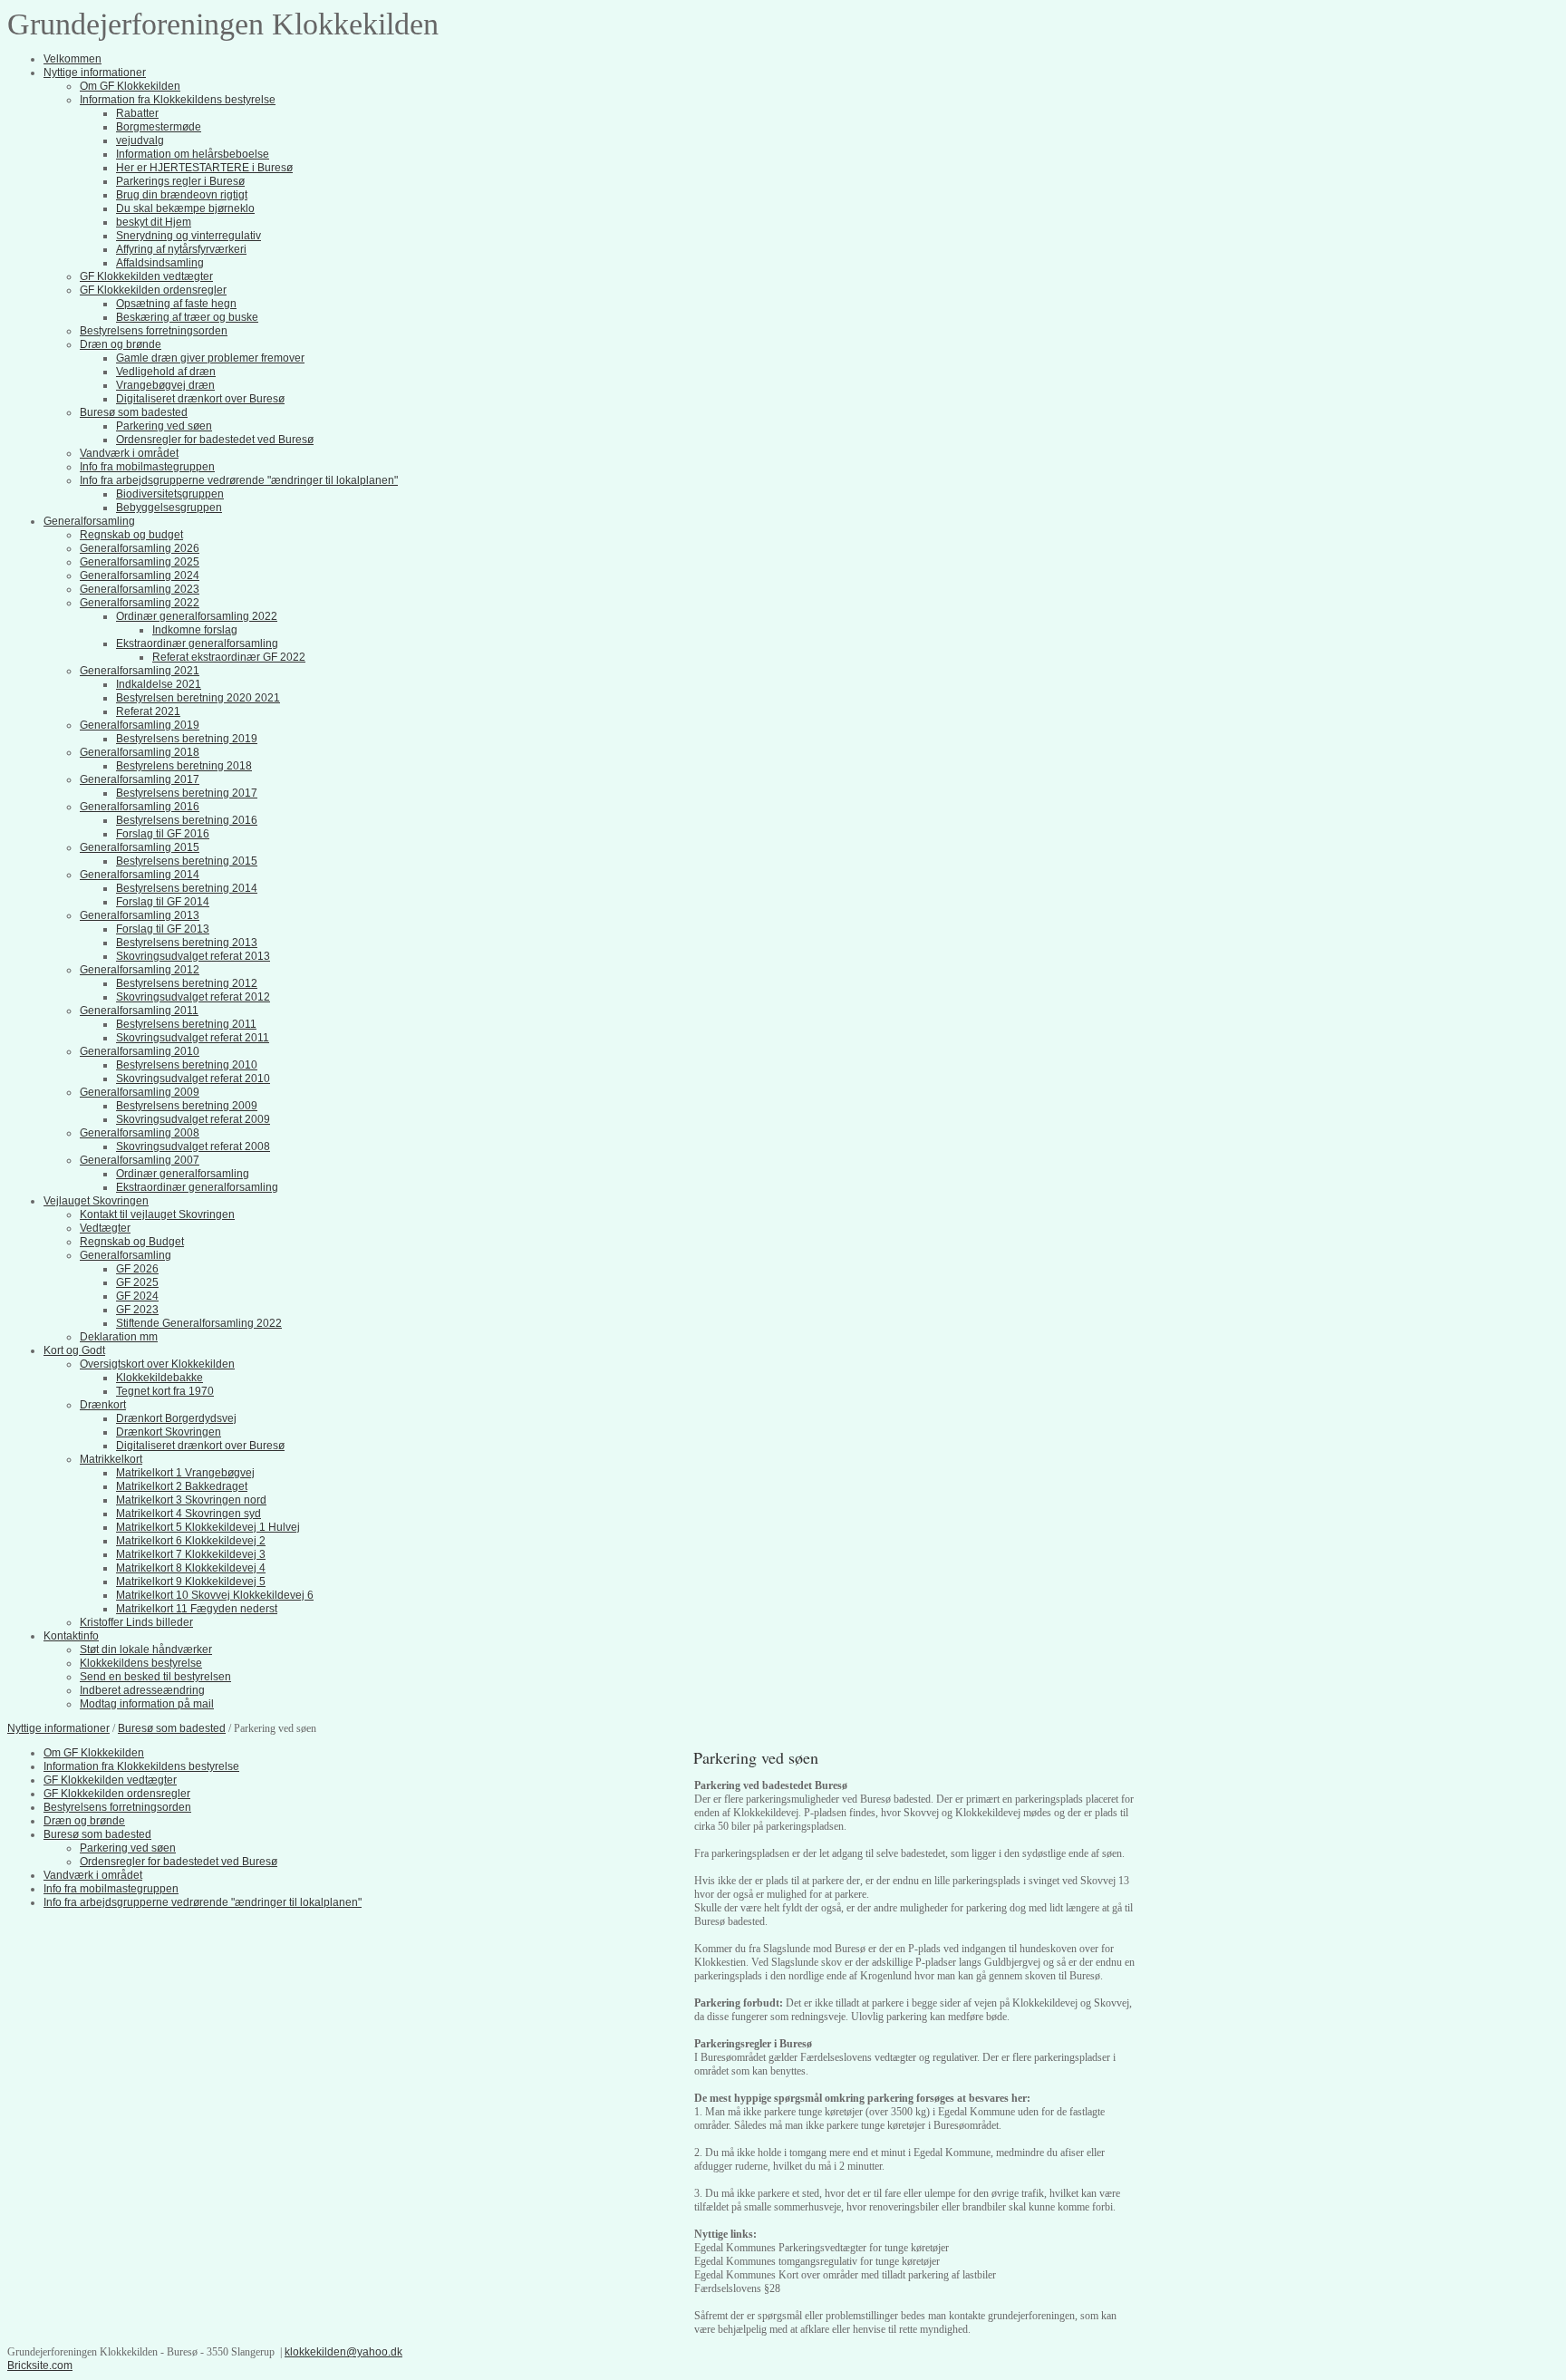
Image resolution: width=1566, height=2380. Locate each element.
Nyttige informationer (58, 1728)
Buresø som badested (172, 1728)
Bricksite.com (40, 2365)
